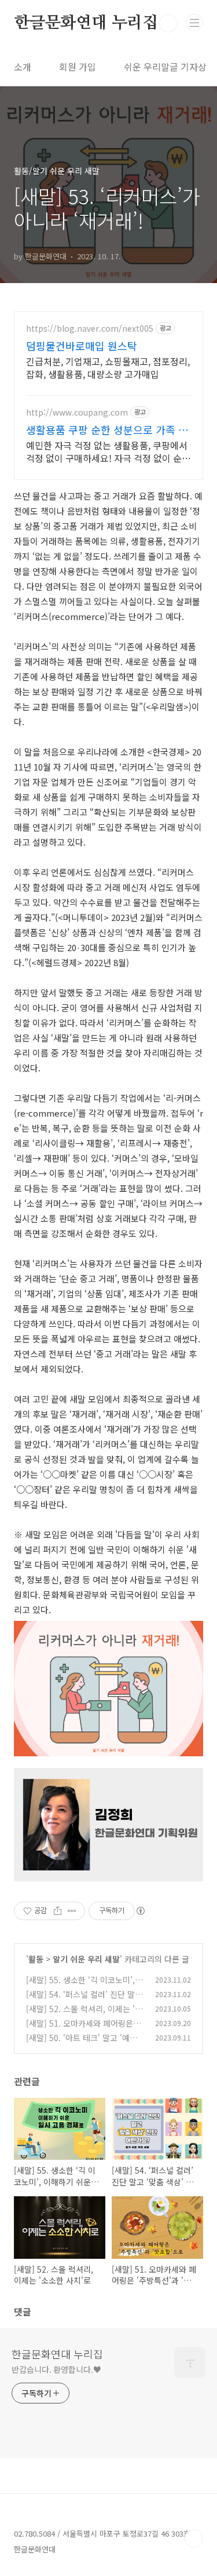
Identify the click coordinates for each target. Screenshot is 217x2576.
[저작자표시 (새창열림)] (140, 1911)
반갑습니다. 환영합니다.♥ (56, 2369)
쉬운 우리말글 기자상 (165, 67)
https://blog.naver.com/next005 (90, 329)
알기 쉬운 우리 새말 (86, 1959)
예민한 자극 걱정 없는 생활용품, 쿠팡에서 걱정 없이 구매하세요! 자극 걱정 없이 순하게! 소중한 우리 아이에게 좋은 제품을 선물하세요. (108, 451)
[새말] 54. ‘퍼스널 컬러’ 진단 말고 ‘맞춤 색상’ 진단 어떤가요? (84, 2000)
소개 (23, 67)
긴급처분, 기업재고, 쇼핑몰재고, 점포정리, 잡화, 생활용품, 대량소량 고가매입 (108, 367)
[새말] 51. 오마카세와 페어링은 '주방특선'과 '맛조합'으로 (80, 2029)
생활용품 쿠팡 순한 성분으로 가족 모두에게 (107, 430)
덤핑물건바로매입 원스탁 (82, 346)
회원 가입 (78, 67)
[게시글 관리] (72, 1911)
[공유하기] (58, 1911)
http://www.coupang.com (77, 412)
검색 (168, 23)
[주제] (194, 23)
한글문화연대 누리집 (86, 23)
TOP (194, 2538)
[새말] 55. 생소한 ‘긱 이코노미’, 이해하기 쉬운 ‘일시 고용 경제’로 (85, 1986)
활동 (36, 1959)
